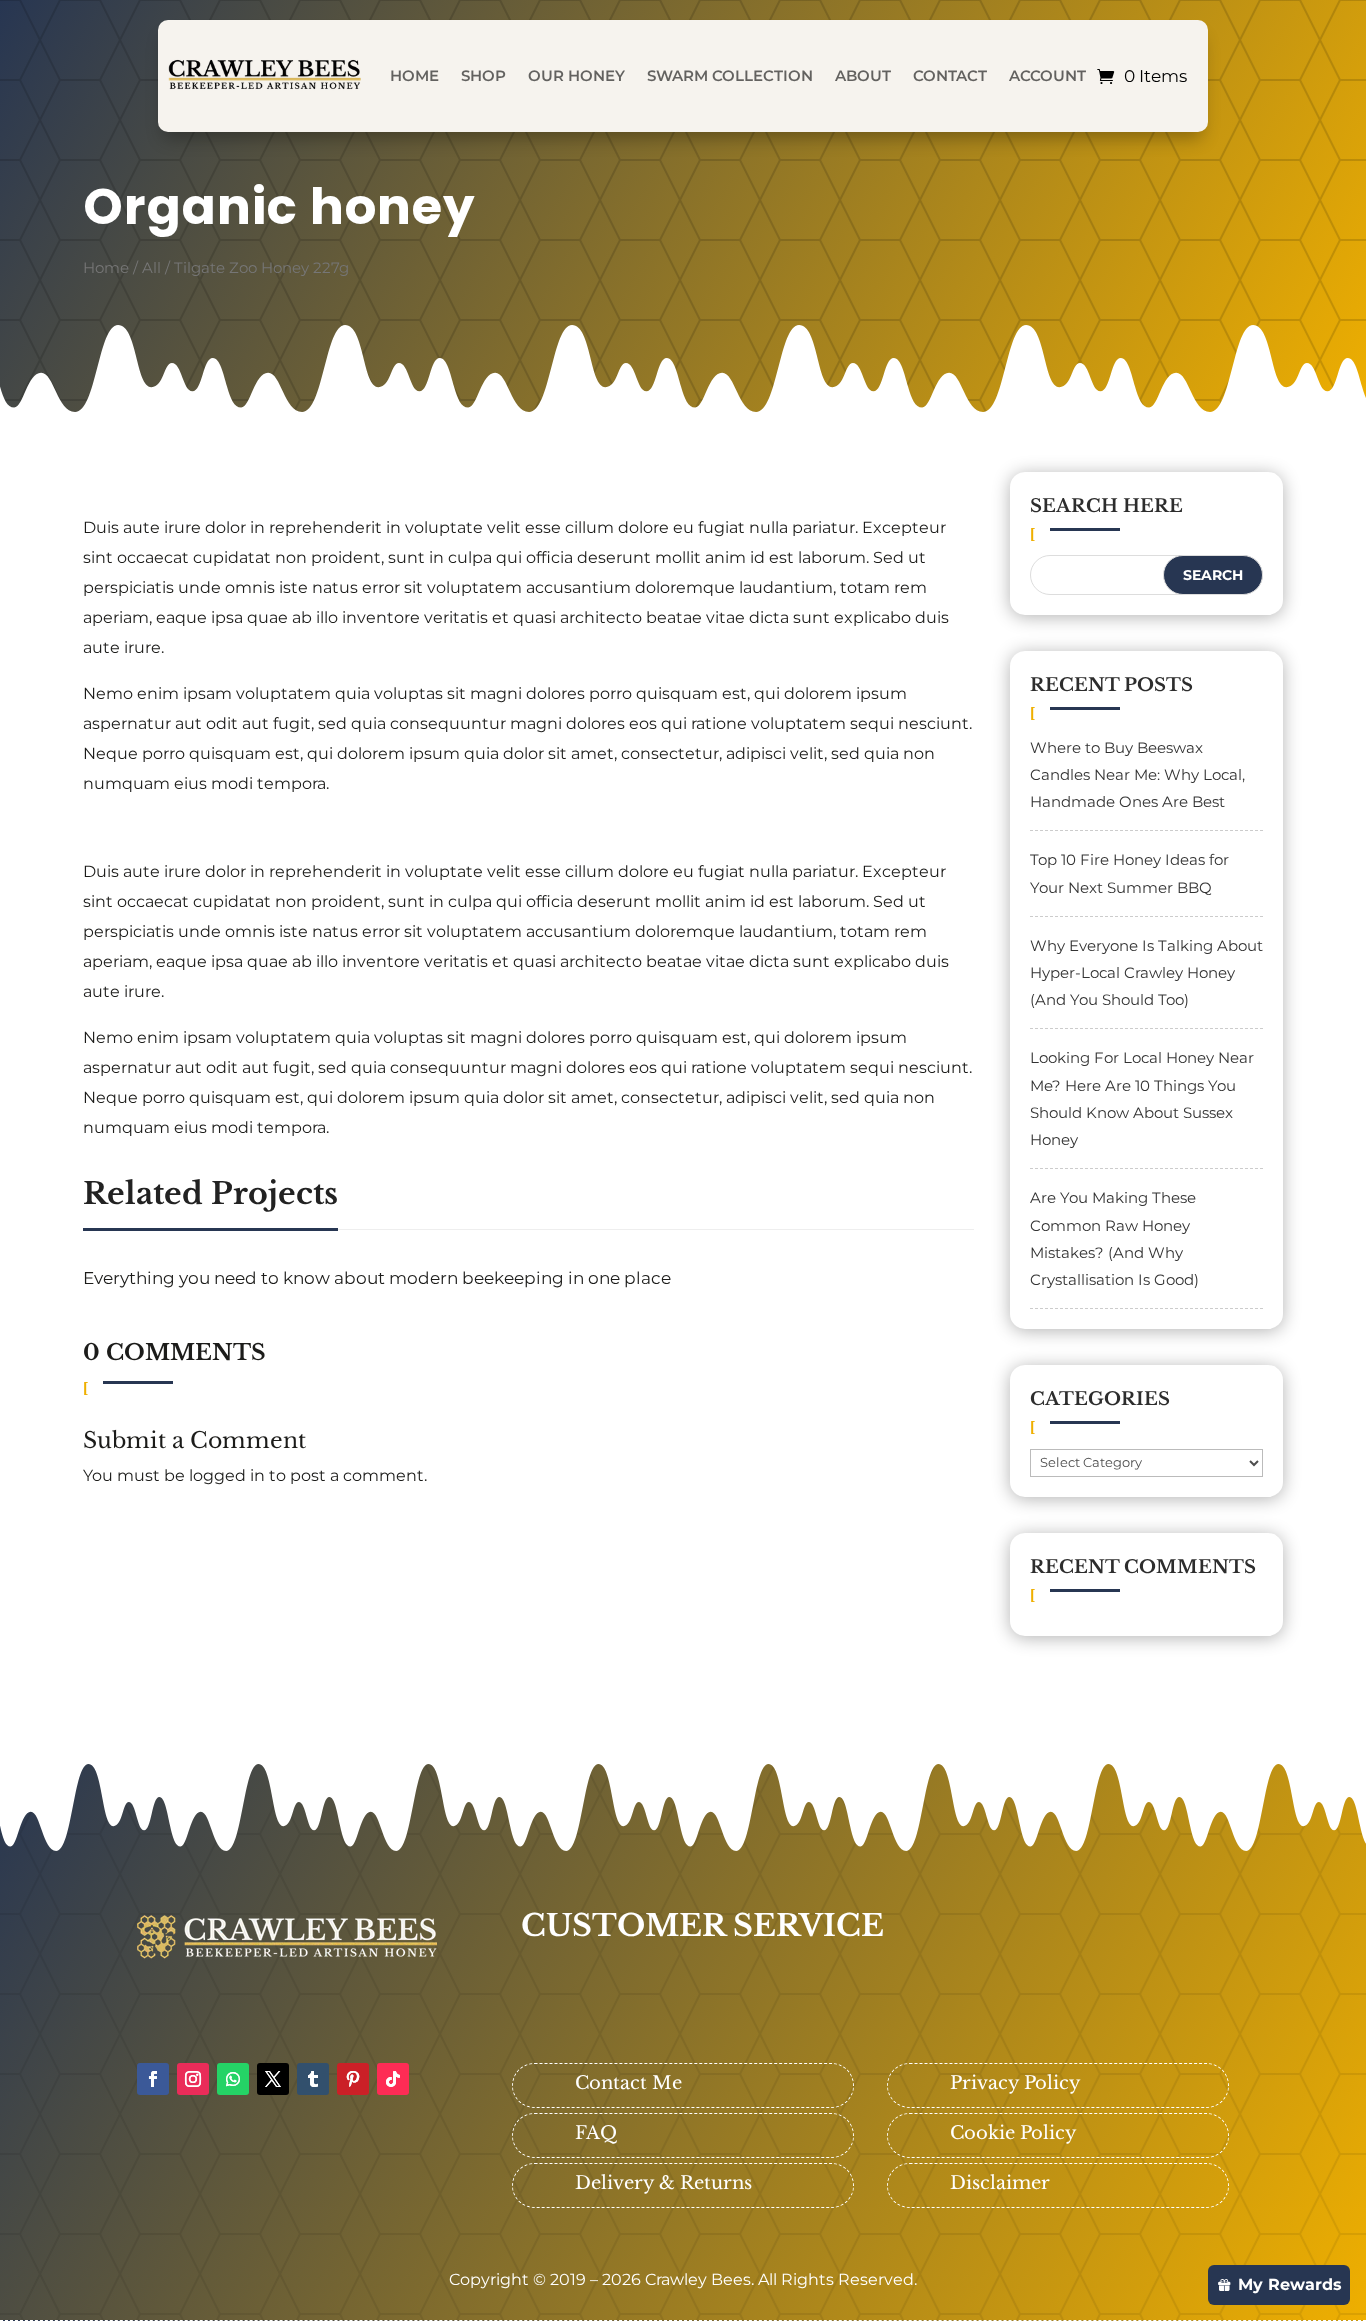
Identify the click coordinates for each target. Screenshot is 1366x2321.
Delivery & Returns (663, 2183)
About (863, 75)
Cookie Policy (1013, 2133)
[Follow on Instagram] (193, 2079)
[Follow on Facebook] (153, 2079)
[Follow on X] (273, 2079)
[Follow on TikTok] (393, 2079)
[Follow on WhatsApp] (233, 2079)
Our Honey (576, 75)
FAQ (596, 2133)
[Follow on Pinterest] (353, 2079)
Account (1047, 75)
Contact (950, 75)
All (151, 268)
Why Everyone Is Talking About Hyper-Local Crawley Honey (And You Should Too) (1146, 972)
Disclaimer (1000, 2183)
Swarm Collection (730, 75)
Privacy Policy (1015, 2083)
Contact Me (628, 2083)
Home (414, 75)
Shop (483, 75)
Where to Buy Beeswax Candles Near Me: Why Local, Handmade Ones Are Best (1137, 774)
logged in (227, 1475)
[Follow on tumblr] (313, 2079)
